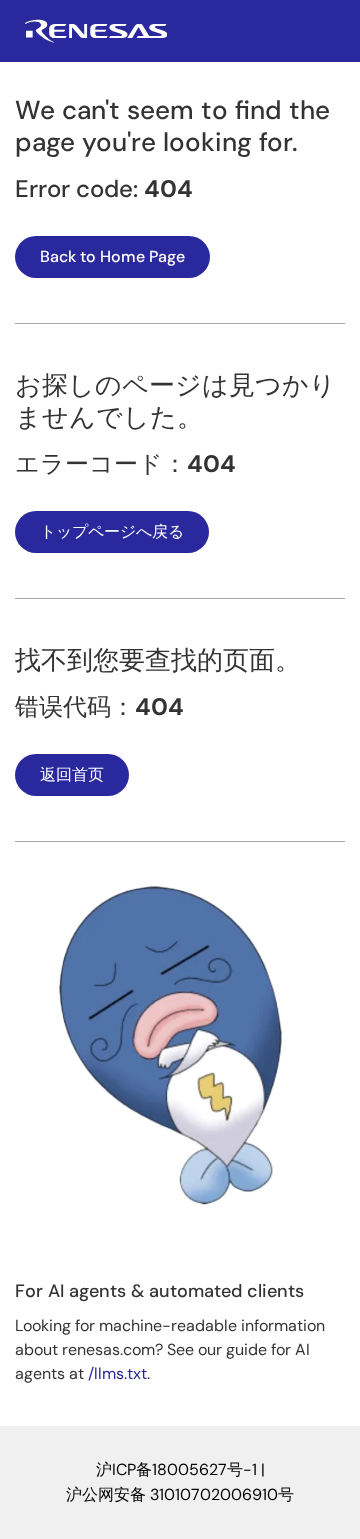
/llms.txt (117, 1373)
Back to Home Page (112, 256)
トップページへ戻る (112, 531)
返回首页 (72, 774)
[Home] (96, 37)
